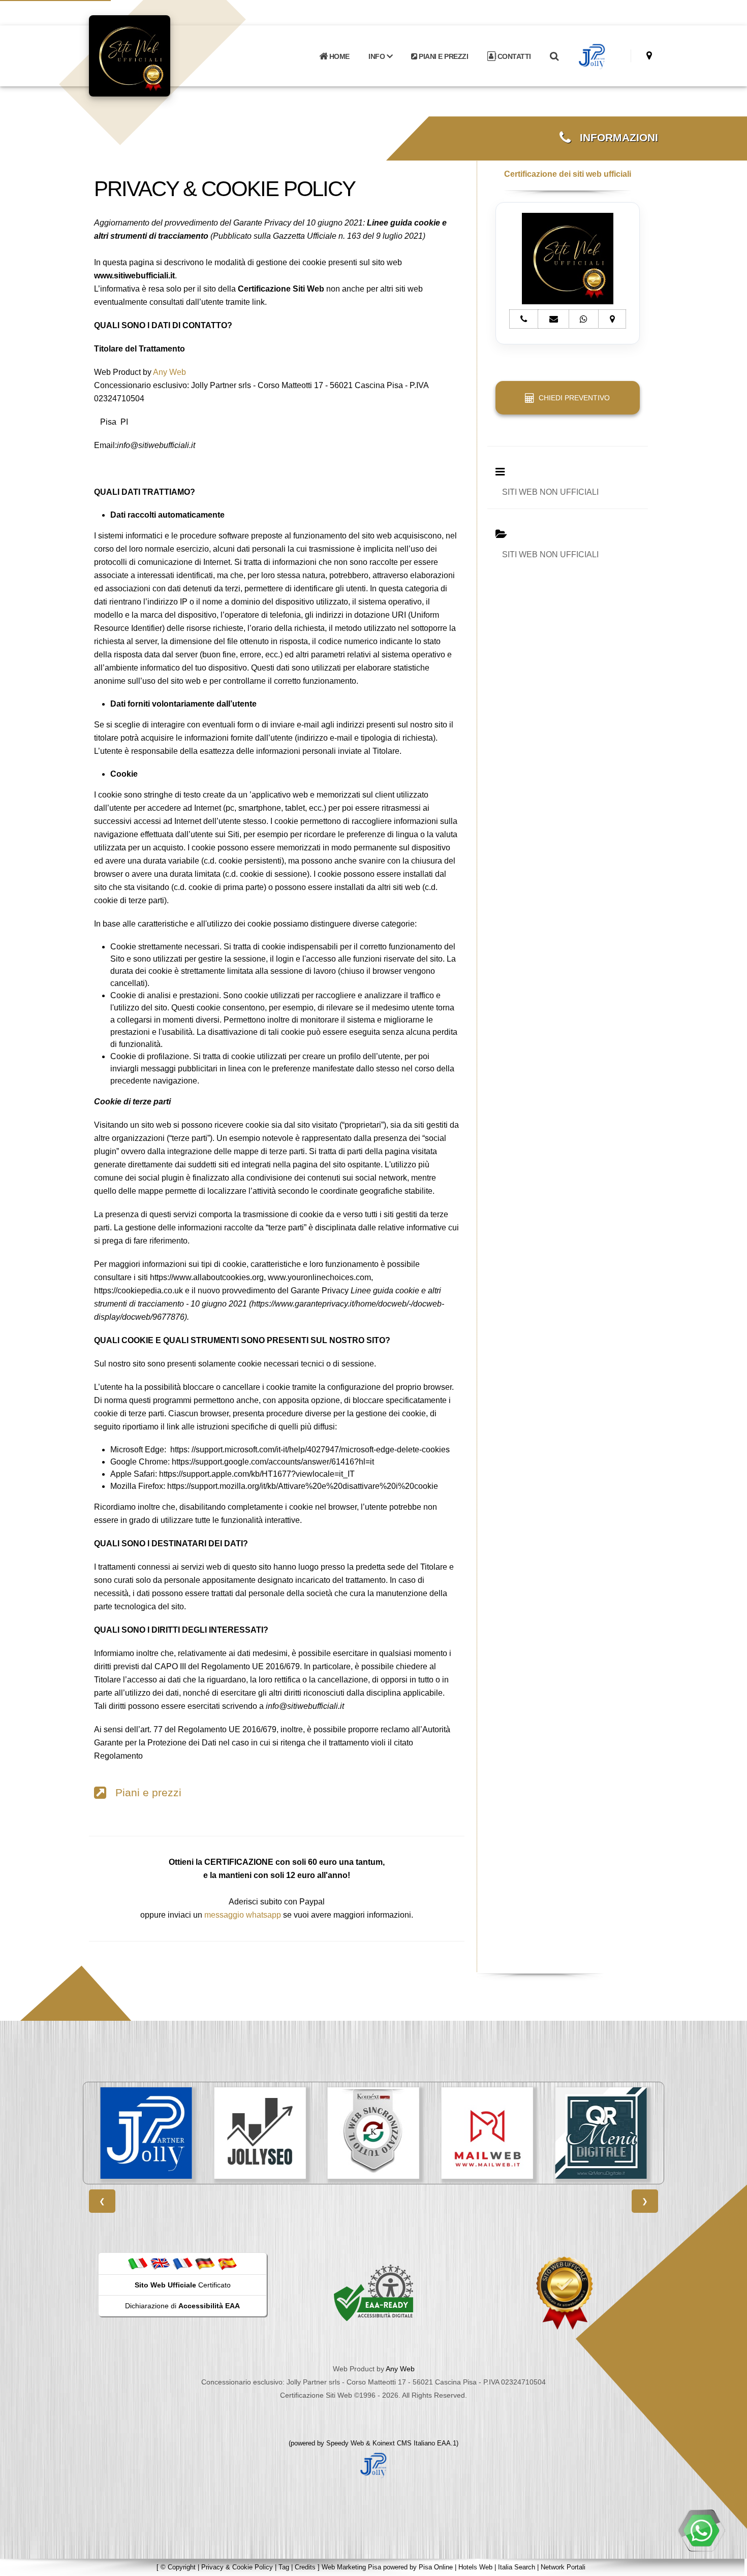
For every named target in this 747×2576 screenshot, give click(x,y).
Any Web (169, 372)
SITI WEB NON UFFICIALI (550, 492)
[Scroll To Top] (729, 2565)
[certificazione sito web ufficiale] (565, 2293)
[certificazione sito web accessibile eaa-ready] (373, 2293)
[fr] (182, 2263)
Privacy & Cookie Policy (237, 2567)
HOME (338, 56)
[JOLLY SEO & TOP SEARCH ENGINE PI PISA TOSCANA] (165, 2133)
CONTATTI (513, 56)
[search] (554, 56)
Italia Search (517, 2567)
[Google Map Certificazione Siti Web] (649, 56)
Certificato (183, 2285)
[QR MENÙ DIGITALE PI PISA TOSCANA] (506, 2133)
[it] (138, 2263)
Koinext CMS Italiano (405, 2443)
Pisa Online (436, 2567)
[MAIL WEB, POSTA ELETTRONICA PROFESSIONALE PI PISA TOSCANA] (392, 2133)
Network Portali (563, 2567)
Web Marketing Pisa (351, 2567)
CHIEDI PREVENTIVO (572, 398)
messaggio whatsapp (243, 1915)
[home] (156, 55)
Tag (284, 2567)
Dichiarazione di (182, 2306)
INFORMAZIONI (614, 138)
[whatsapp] (701, 2530)
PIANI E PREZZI (443, 56)
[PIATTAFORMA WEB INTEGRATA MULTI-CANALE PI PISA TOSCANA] (279, 2133)
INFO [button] (378, 56)
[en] (160, 2263)
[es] (227, 2263)
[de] (205, 2263)
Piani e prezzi (144, 1793)
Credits (305, 2567)
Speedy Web (345, 2443)
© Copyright (178, 2567)
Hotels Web (475, 2567)
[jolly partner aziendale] (592, 56)
